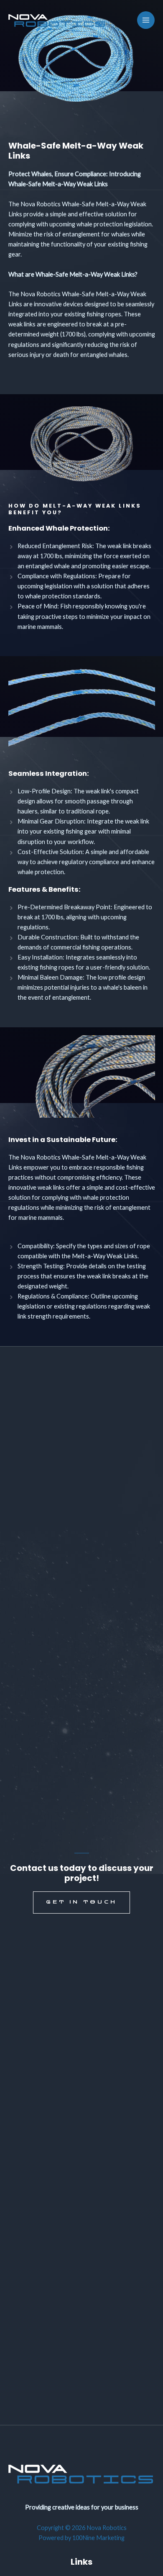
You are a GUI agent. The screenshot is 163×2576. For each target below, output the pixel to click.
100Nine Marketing (98, 2538)
